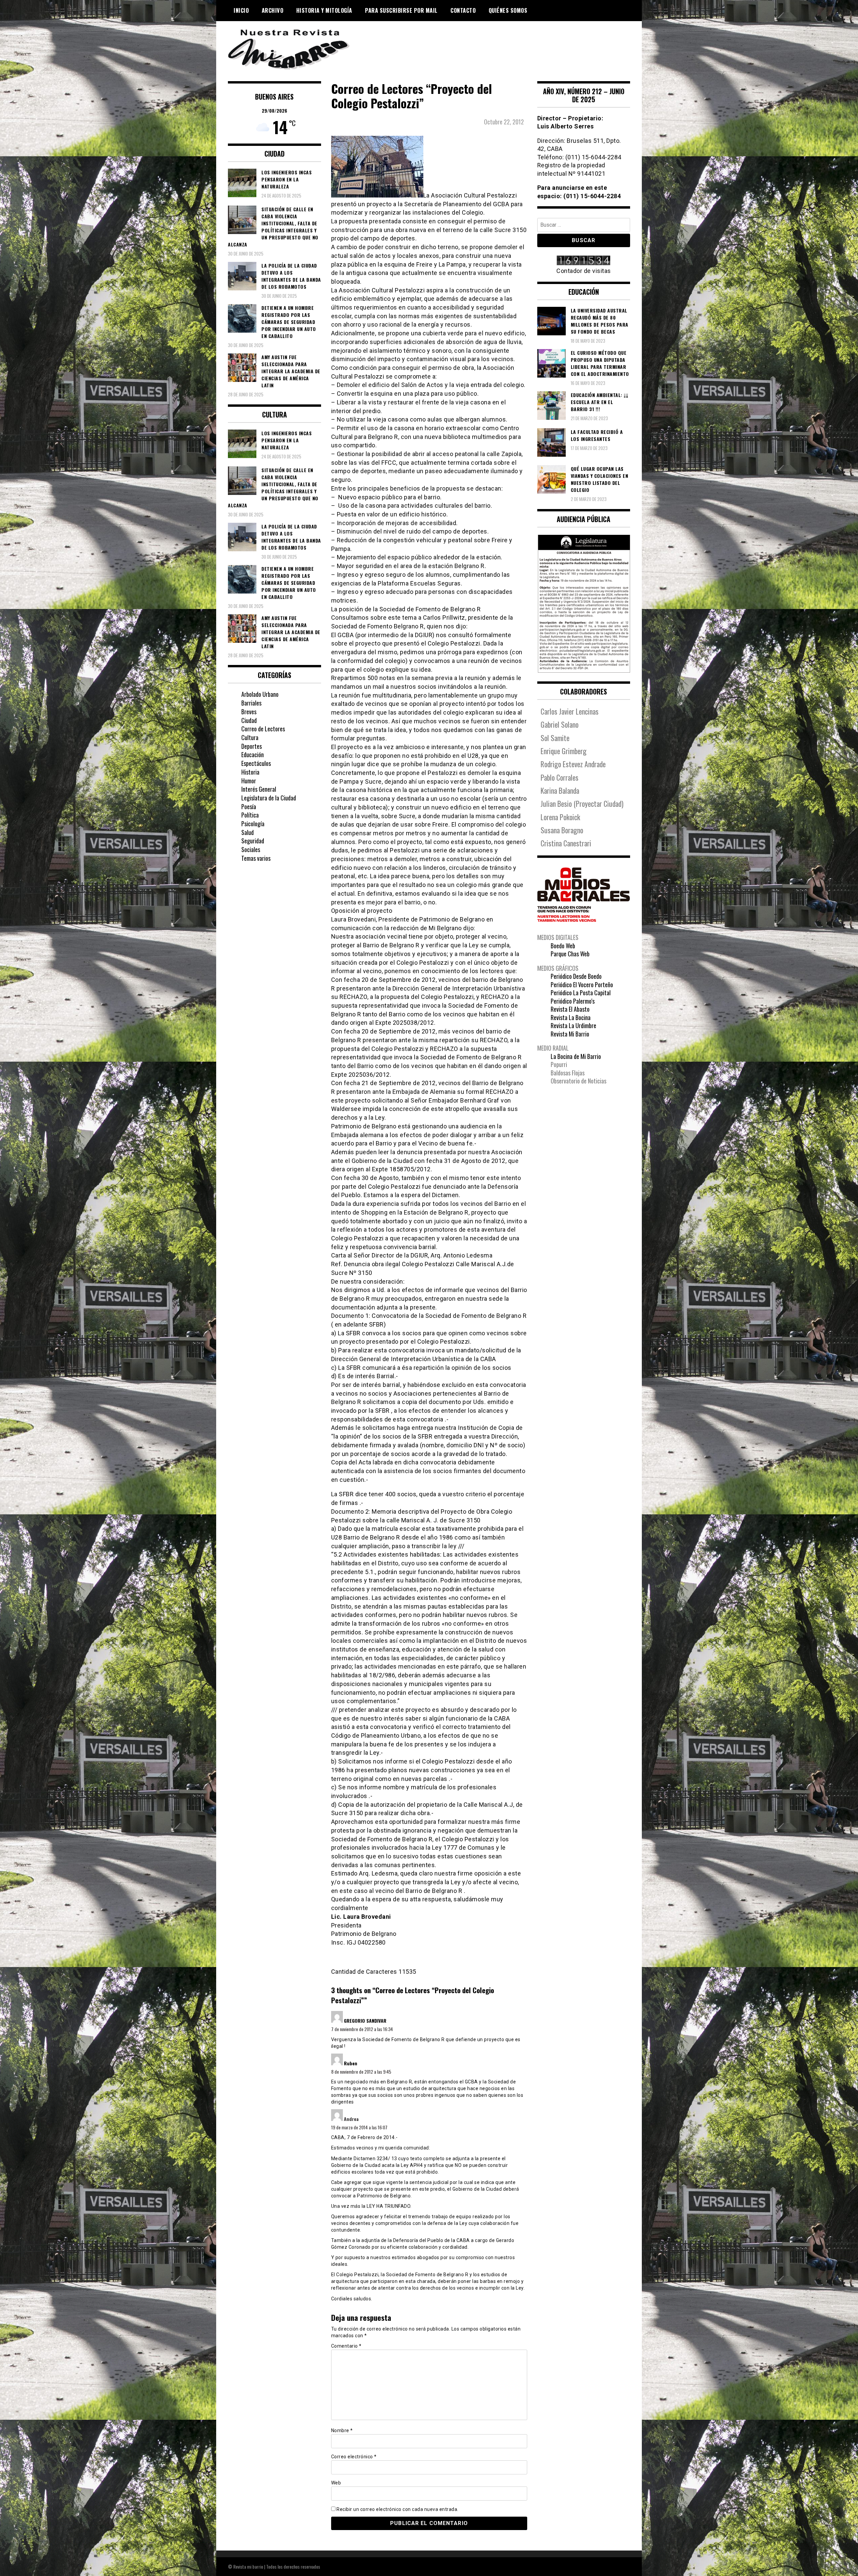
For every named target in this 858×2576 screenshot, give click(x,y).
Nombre (342, 2430)
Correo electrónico (354, 2457)
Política (250, 815)
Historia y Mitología (324, 10)
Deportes (252, 746)
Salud (248, 832)
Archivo (273, 10)
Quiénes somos (508, 10)
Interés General (259, 789)
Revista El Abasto (570, 1009)
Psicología (253, 824)
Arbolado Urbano (260, 694)
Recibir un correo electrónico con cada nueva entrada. (397, 2509)
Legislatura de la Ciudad (269, 798)
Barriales (251, 703)
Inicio (241, 10)
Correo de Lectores (263, 729)
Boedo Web (563, 946)
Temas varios (256, 858)
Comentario (346, 2346)
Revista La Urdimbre (573, 1025)
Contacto (463, 10)
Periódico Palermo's (573, 1001)
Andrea (351, 2119)
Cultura (250, 737)
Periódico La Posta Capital (581, 993)
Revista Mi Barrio (570, 1034)
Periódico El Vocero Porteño (582, 985)
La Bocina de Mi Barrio (576, 1056)
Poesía (249, 806)
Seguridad (253, 841)
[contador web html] (584, 261)
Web (336, 2483)
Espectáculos (256, 763)
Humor (249, 781)
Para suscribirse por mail (401, 10)
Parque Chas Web (570, 954)
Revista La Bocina (571, 1017)
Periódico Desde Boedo (576, 976)
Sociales (251, 849)
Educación (253, 754)
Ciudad (249, 720)
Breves (249, 712)
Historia (250, 772)
